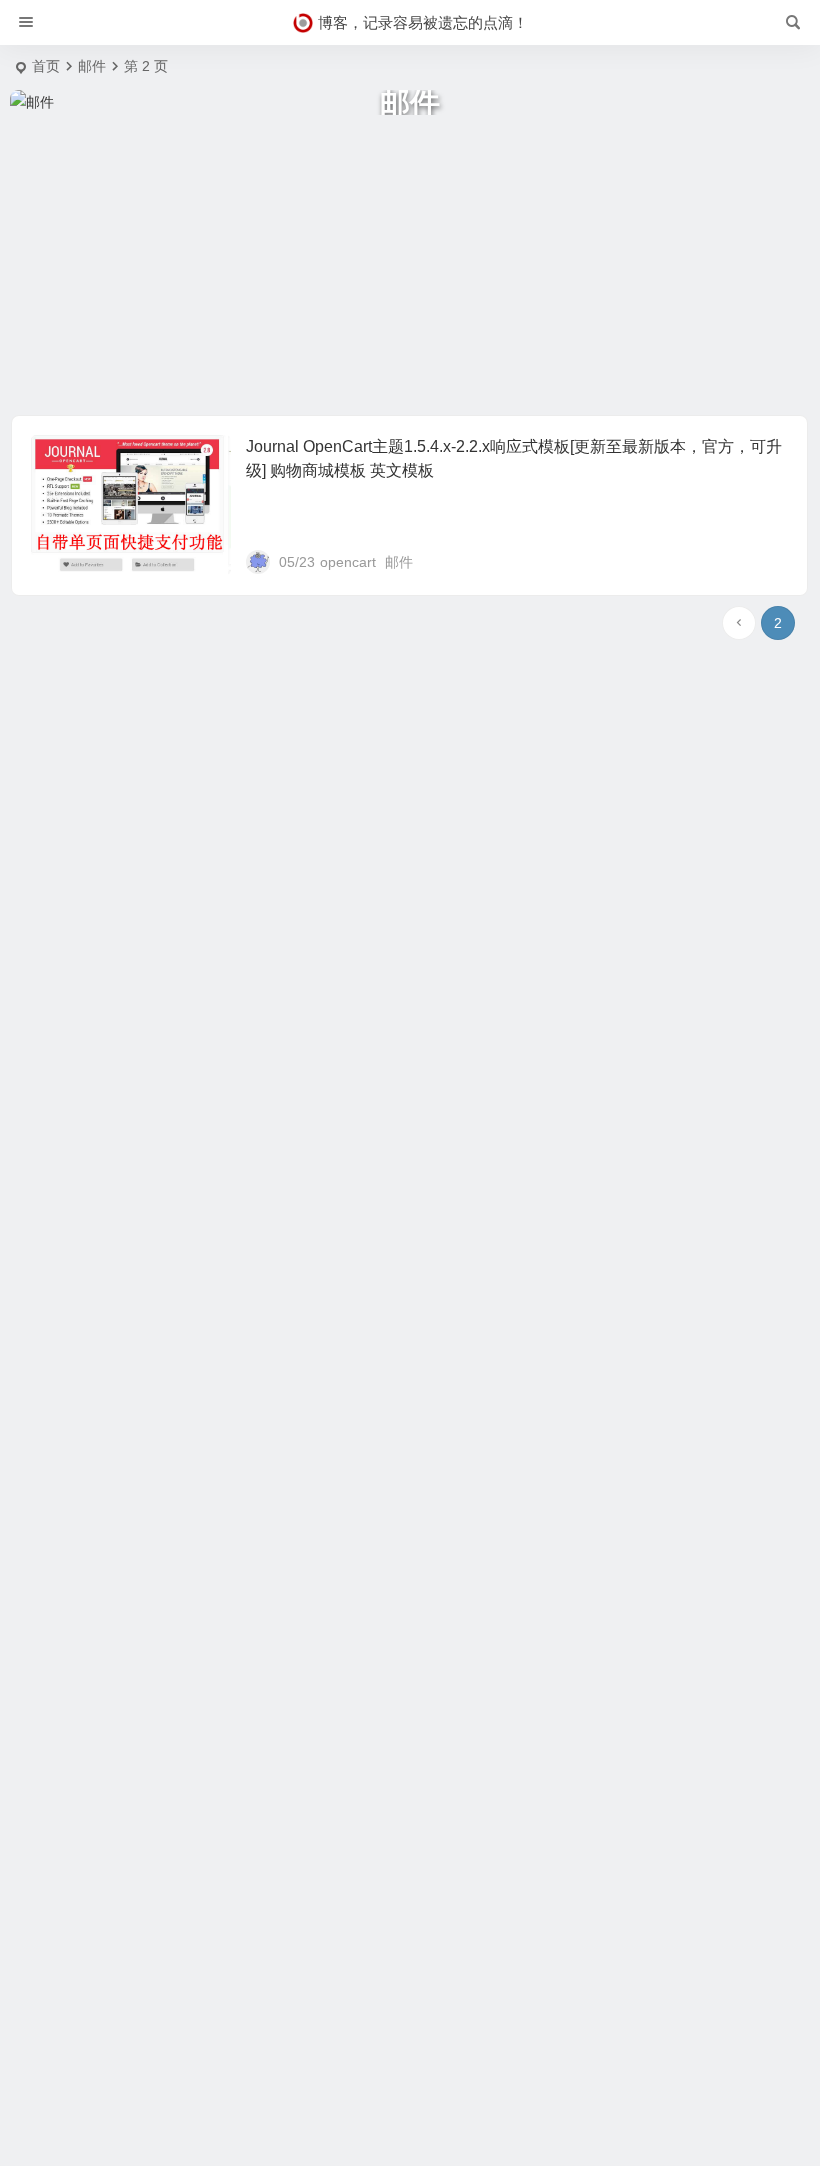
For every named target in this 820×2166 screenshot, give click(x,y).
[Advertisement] (410, 265)
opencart (348, 562)
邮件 (399, 562)
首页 (46, 66)
